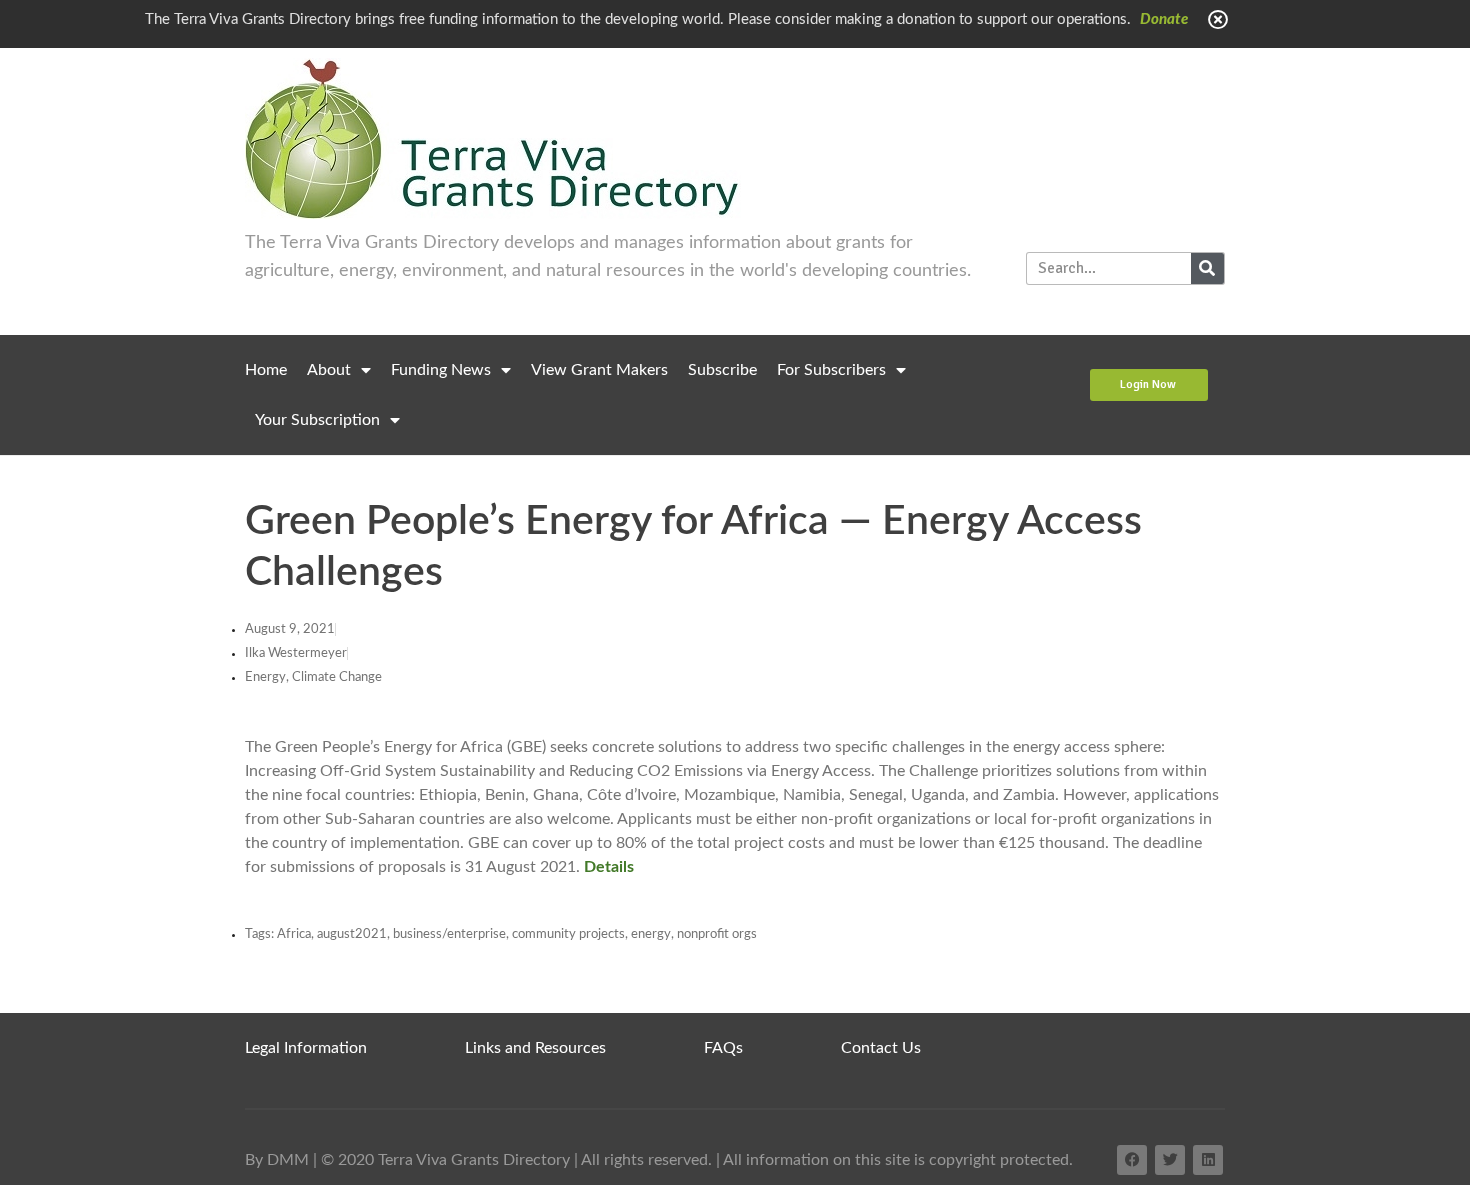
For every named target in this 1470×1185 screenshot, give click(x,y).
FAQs (723, 1048)
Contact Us (881, 1048)
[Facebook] (1132, 1160)
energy (651, 934)
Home (266, 370)
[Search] (1207, 268)
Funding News (441, 370)
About (329, 370)
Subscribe (722, 370)
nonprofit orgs (717, 934)
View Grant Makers (599, 370)
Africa (294, 934)
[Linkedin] (1208, 1160)
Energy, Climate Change (313, 677)
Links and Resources (535, 1048)
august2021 (352, 934)
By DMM (277, 1160)
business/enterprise (449, 934)
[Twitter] (1170, 1160)
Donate (1164, 19)
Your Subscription (317, 420)
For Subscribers (831, 370)
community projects (568, 934)
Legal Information (306, 1048)
